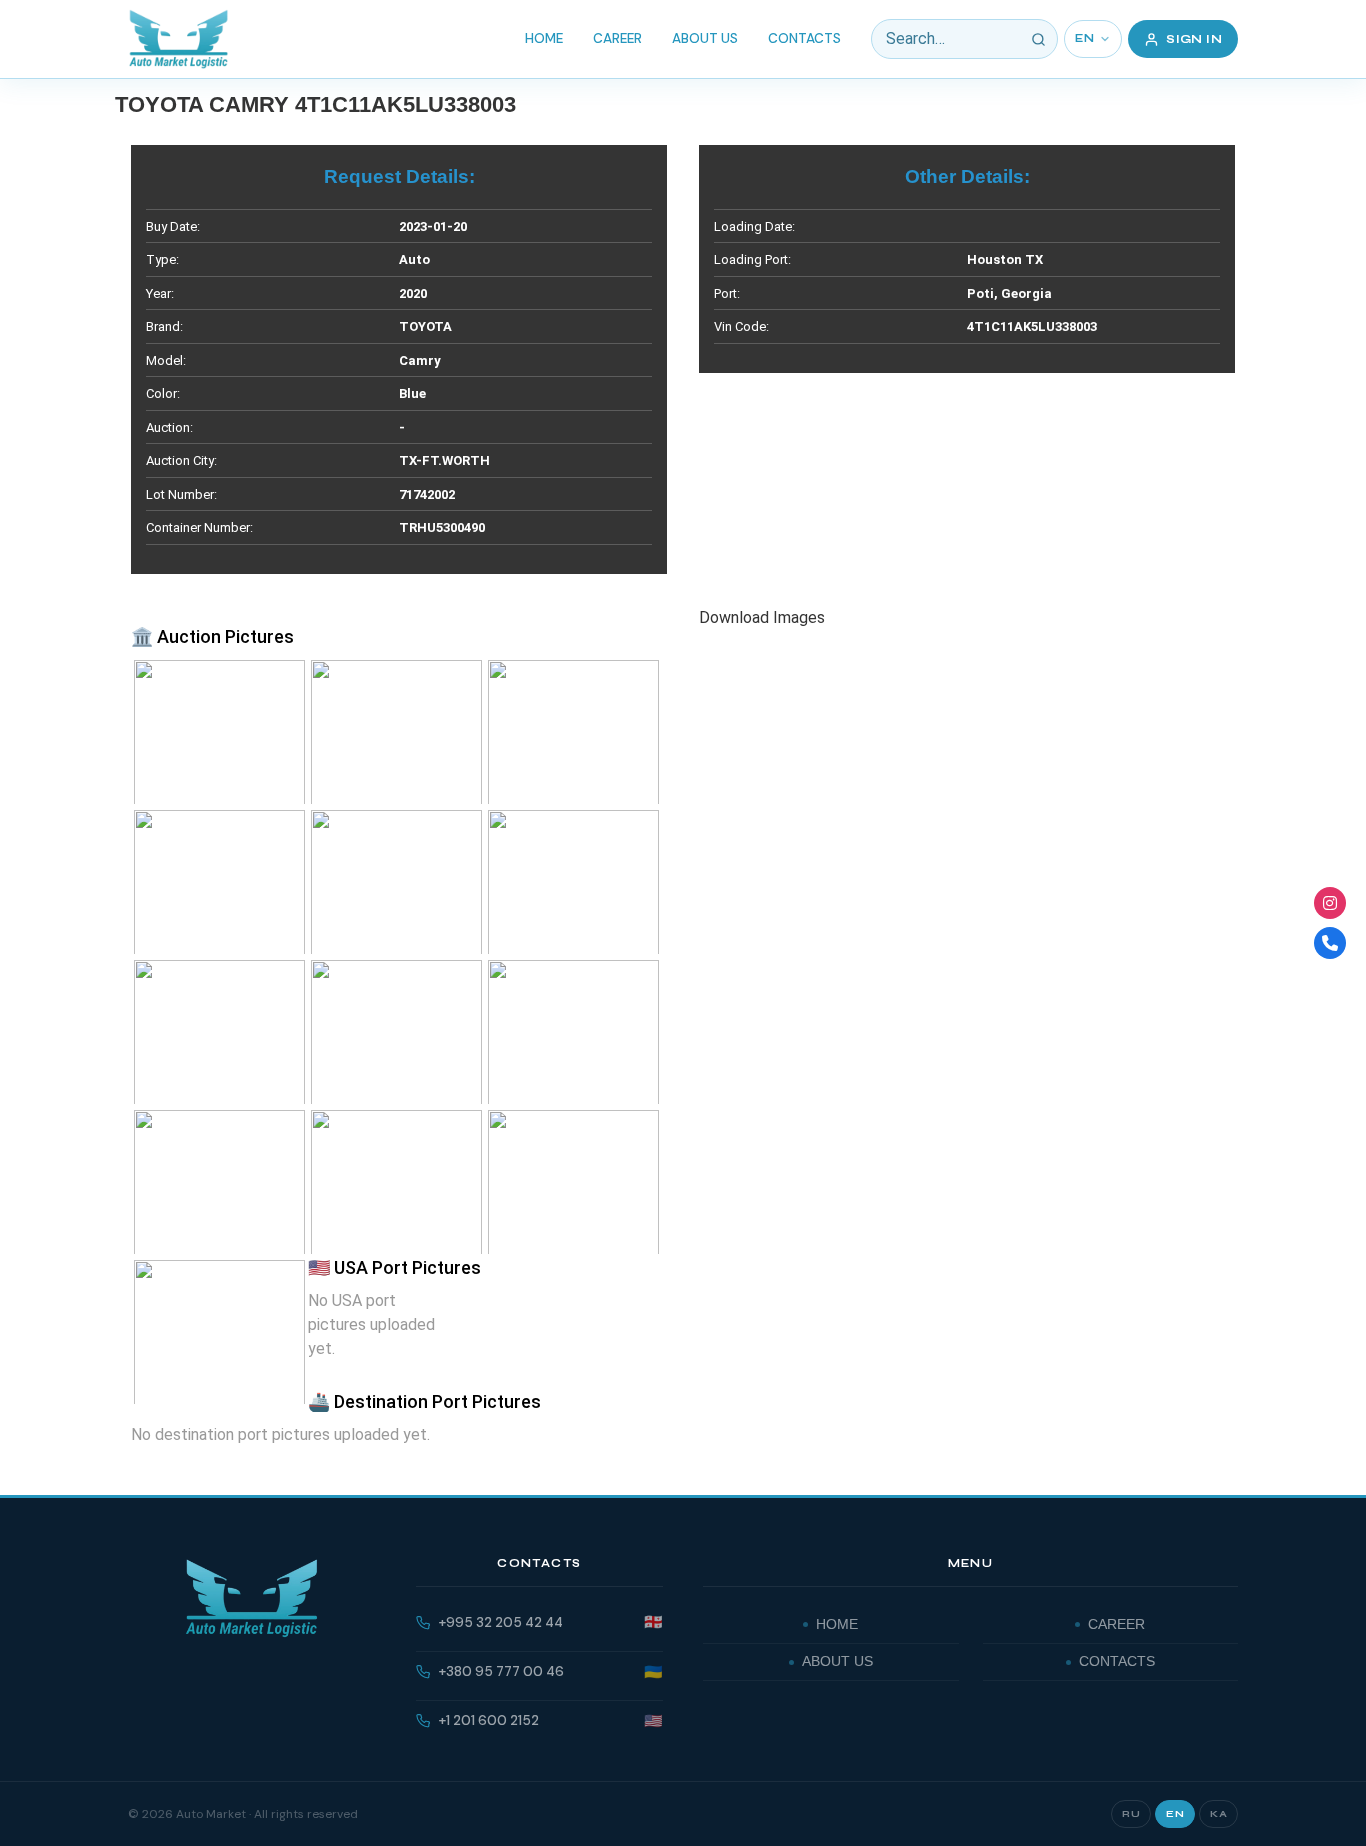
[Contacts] (1330, 943)
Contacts (804, 38)
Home (544, 38)
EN (1084, 38)
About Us (705, 38)
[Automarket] (1330, 903)
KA (1218, 1814)
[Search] (1038, 39)
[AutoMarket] (178, 39)
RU (1131, 1814)
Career (617, 38)
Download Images (762, 617)
